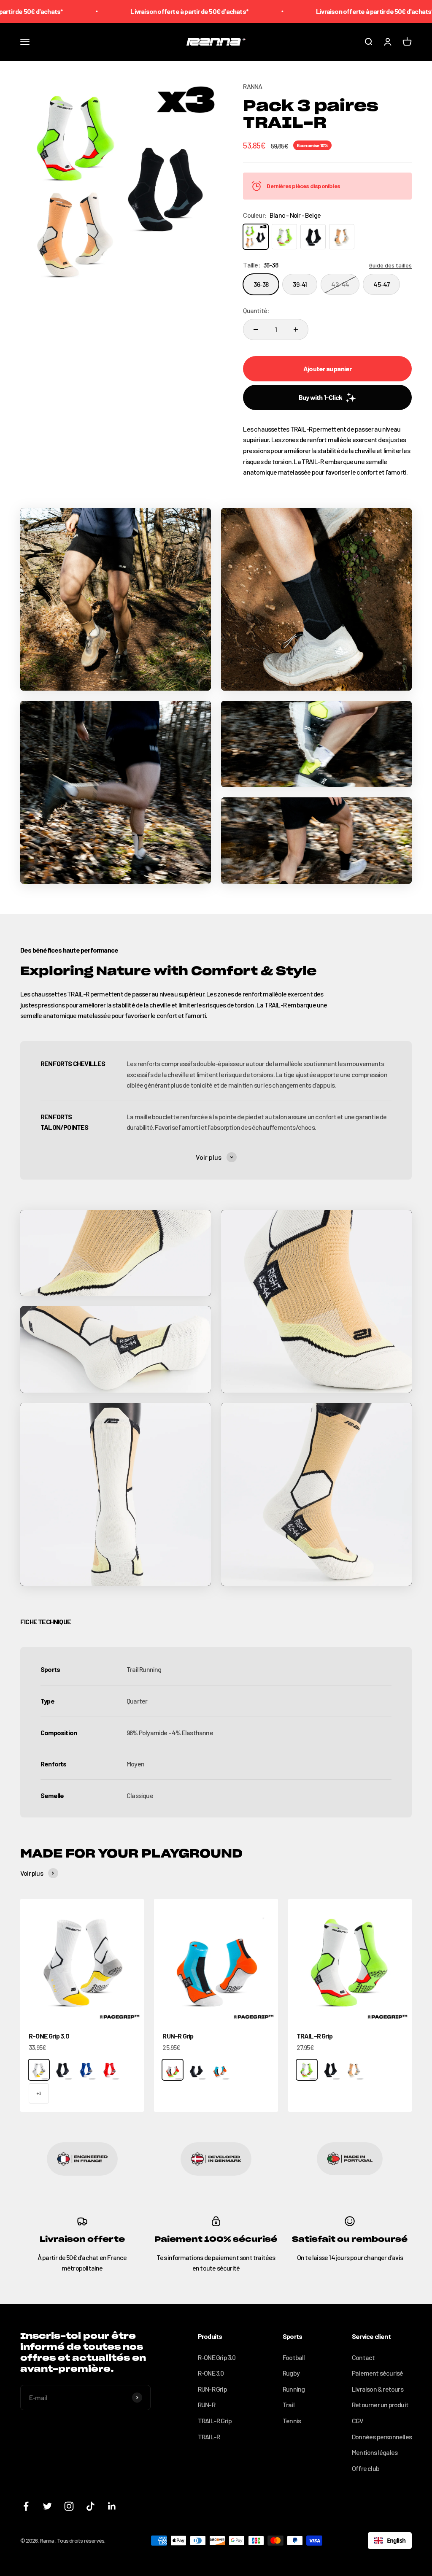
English (396, 2540)
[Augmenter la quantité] (296, 329)
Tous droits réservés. (81, 2540)
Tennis (292, 2421)
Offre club (366, 2468)
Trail (289, 2405)
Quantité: (256, 310)
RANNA (252, 86)
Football (294, 2357)
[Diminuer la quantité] (256, 329)
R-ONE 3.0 (211, 2373)
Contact (363, 2357)
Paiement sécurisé (377, 2373)
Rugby (291, 2373)
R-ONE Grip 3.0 (49, 2036)
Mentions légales (375, 2452)
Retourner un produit (380, 2405)
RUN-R (207, 2405)
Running (294, 2389)
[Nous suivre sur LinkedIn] (112, 2506)
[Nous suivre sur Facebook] (26, 2506)
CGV (358, 2421)
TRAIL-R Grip (315, 2036)
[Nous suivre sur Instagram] (69, 2506)
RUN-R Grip (178, 2036)
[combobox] (390, 2541)
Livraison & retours (378, 2389)
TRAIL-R (209, 2437)
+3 (39, 2093)
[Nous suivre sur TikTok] (90, 2506)
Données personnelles (382, 2437)
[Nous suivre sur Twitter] (47, 2506)
